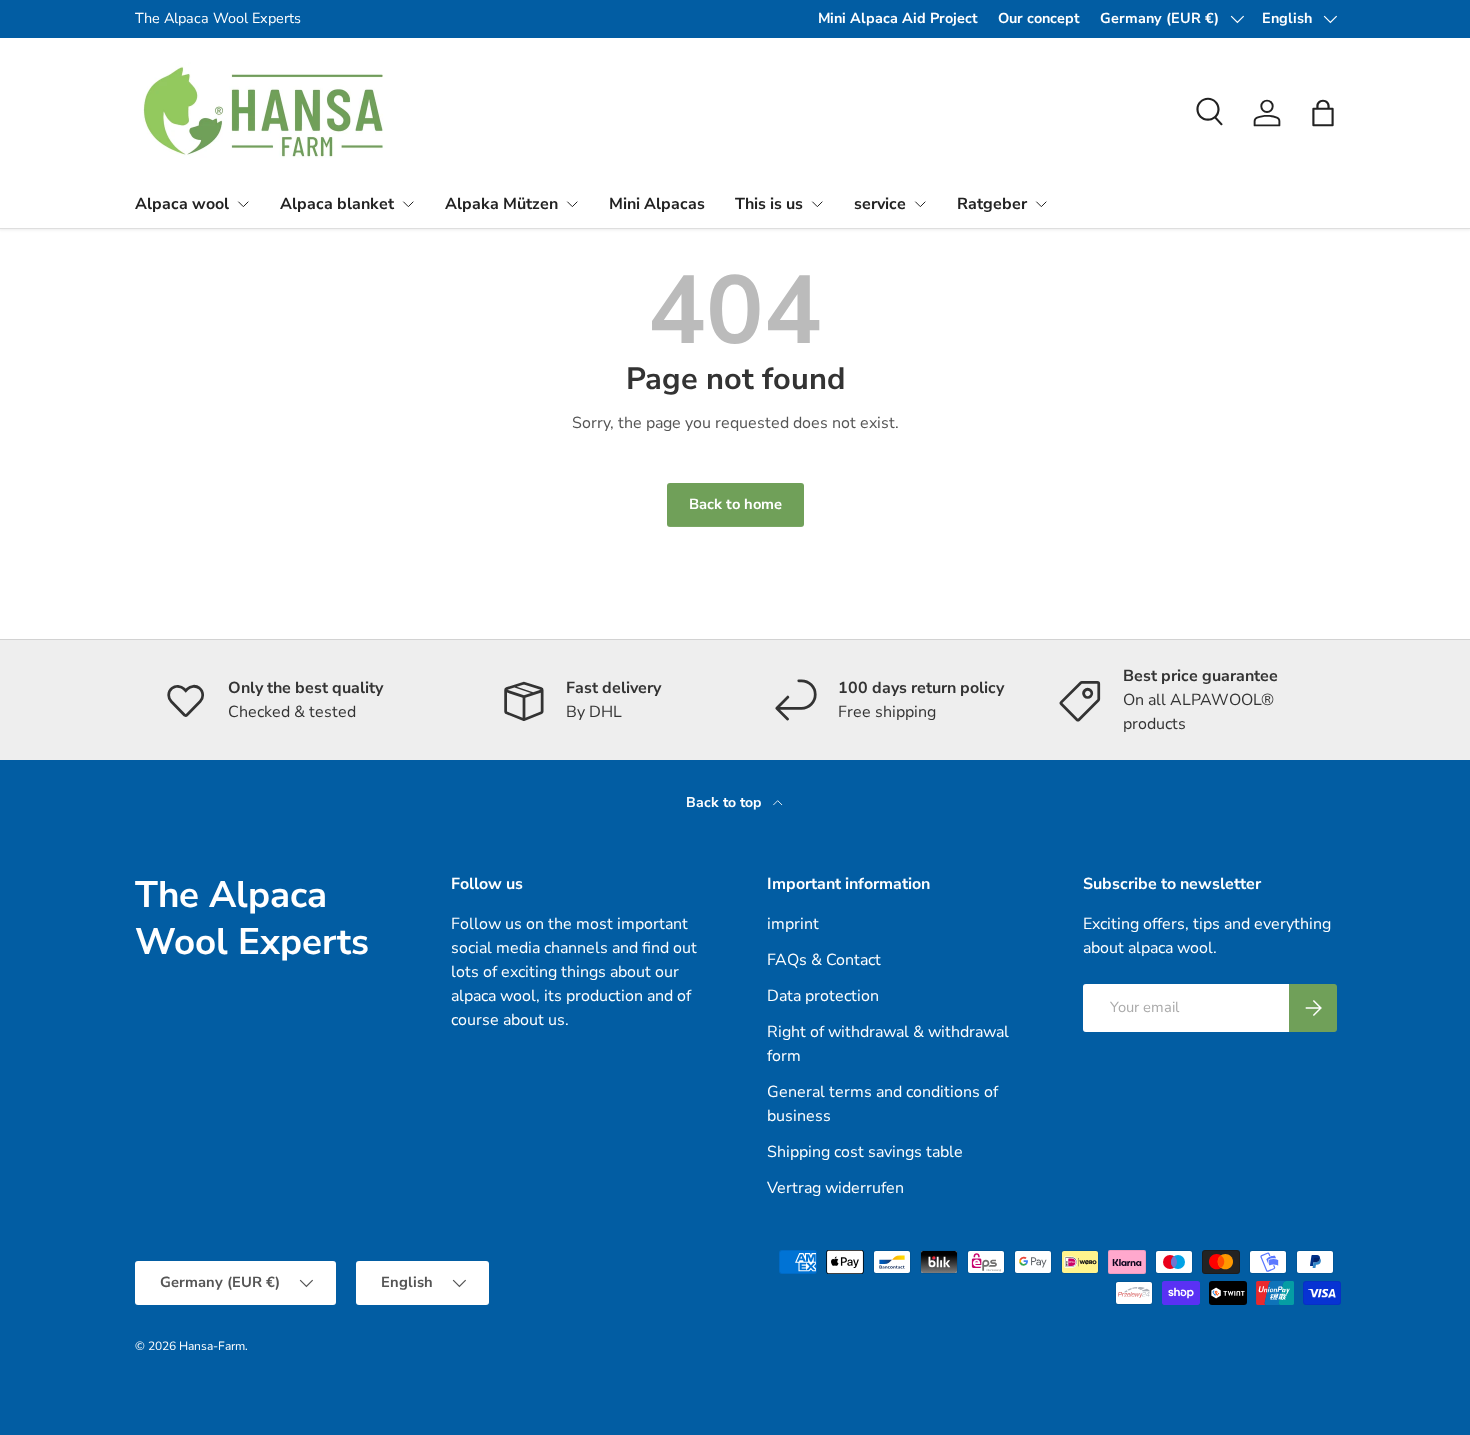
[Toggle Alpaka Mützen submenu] (572, 204)
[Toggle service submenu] (920, 204)
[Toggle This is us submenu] (817, 204)
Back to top (725, 802)
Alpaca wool (182, 204)
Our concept (1039, 18)
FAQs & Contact (824, 960)
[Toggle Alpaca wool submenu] (243, 204)
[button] (1323, 113)
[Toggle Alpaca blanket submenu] (408, 204)
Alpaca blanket (337, 204)
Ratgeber (992, 204)
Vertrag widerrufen (835, 1188)
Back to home (735, 504)
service (880, 204)
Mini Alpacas (657, 204)
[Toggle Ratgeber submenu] (1041, 204)
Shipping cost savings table (865, 1152)
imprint (793, 924)
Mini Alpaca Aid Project (898, 18)
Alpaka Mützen (501, 204)
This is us (769, 204)
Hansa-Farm (212, 1346)
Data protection (823, 996)
